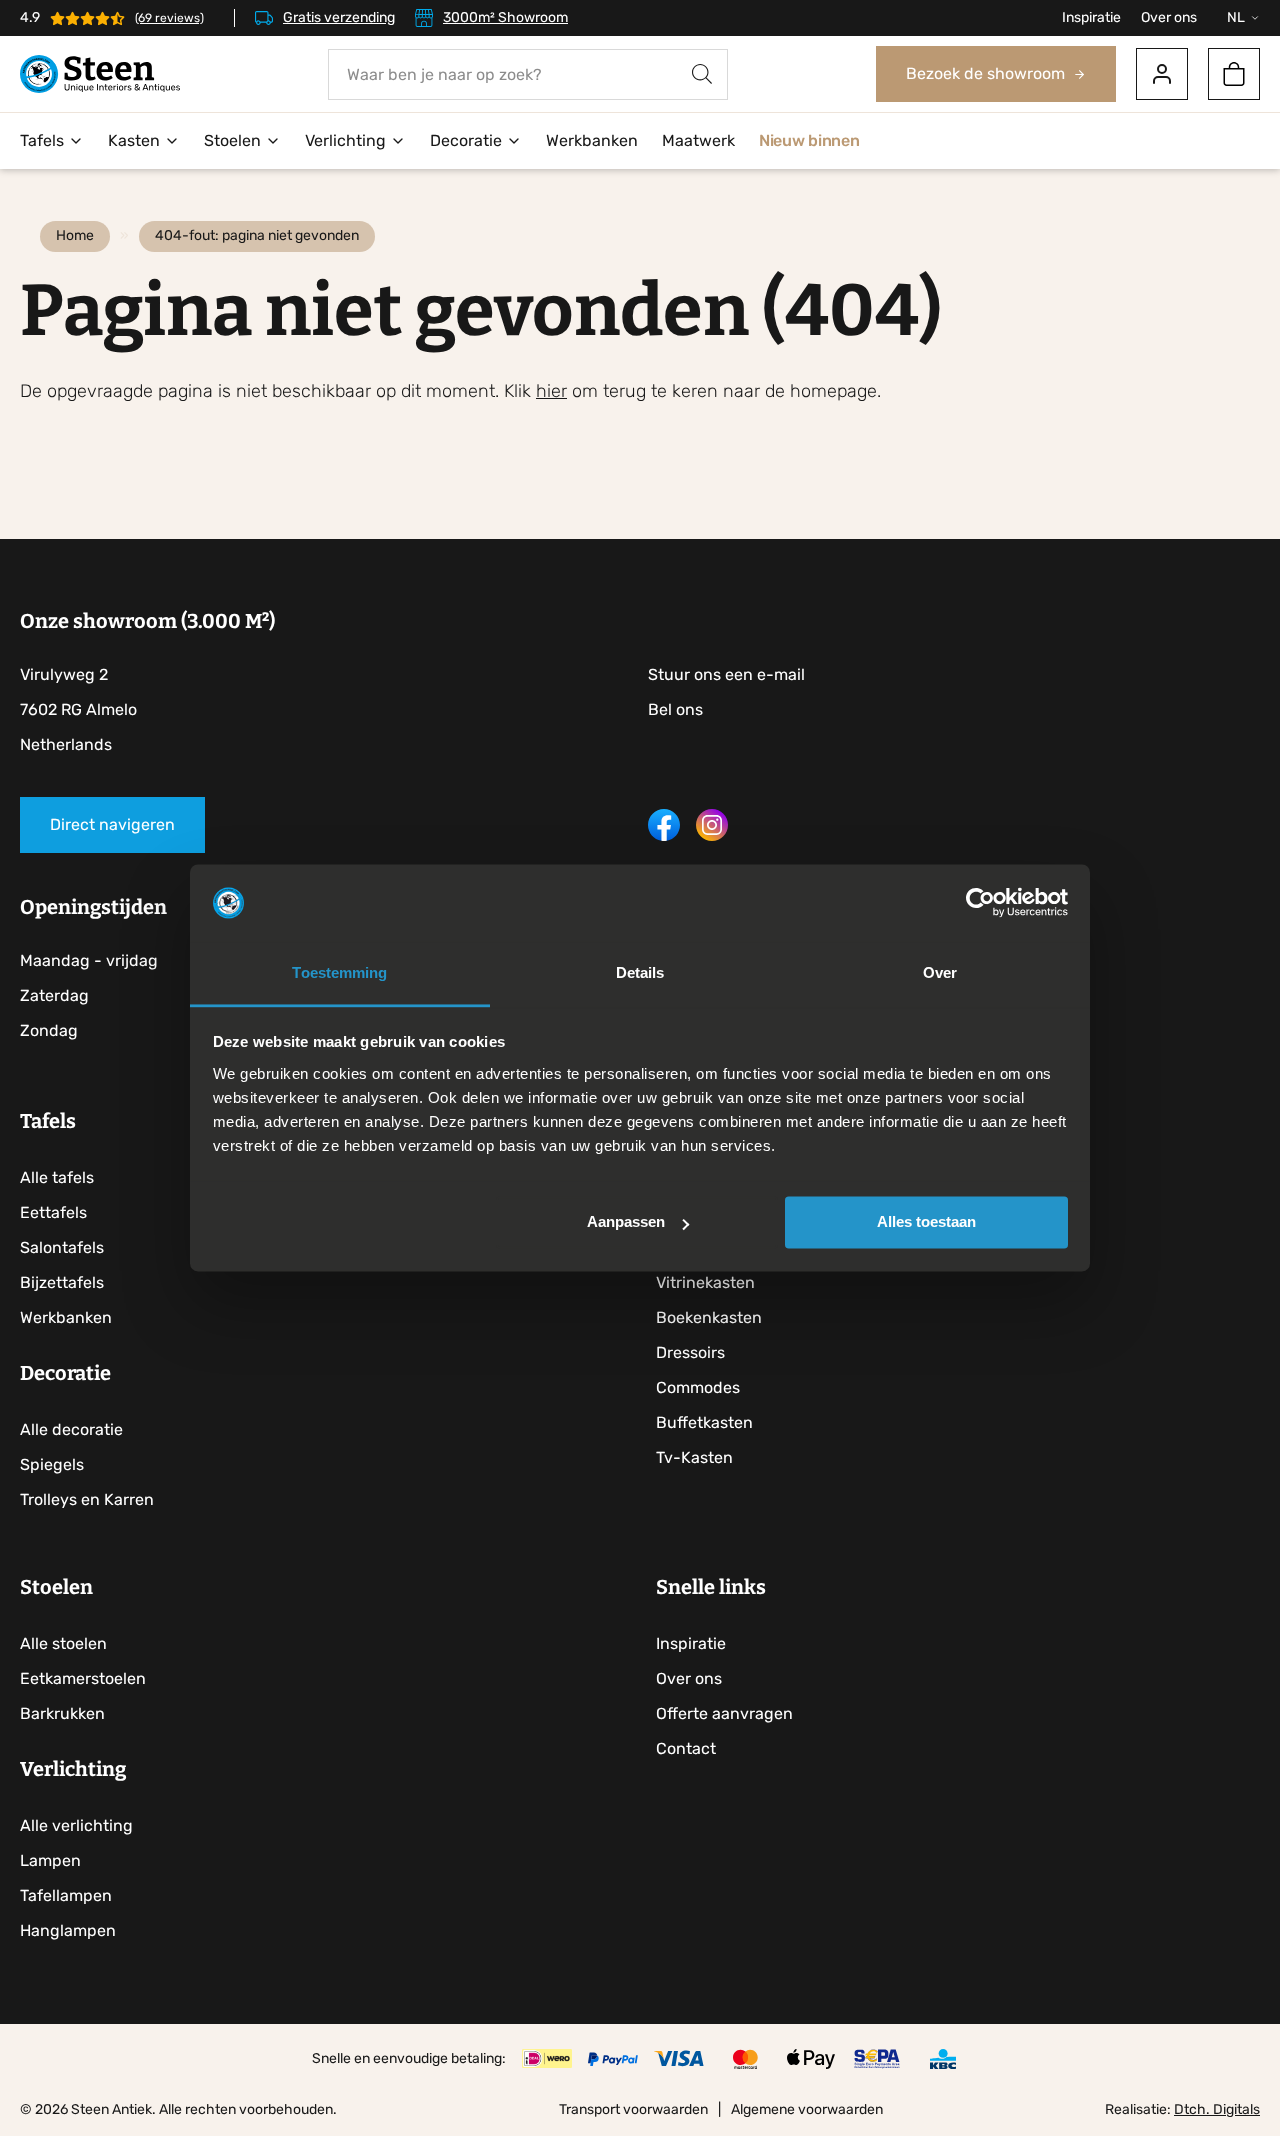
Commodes (698, 1387)
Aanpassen (626, 1222)
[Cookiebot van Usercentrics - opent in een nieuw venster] (980, 903)
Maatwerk (698, 140)
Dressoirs (690, 1352)
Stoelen (232, 140)
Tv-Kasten (694, 1457)
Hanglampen (68, 1930)
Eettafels (53, 1212)
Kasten (134, 140)
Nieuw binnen (809, 140)
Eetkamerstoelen (83, 1678)
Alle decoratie (71, 1429)
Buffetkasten (704, 1422)
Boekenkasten (709, 1317)
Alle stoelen (63, 1643)
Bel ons (675, 709)
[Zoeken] (702, 74)
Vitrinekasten (705, 1282)
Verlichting (345, 140)
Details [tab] (640, 972)
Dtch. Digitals (1217, 2109)
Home (75, 235)
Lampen (50, 1860)
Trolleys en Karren (87, 1499)
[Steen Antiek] (100, 74)
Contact (686, 1748)
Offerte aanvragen (724, 1713)
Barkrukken (62, 1713)
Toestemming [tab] (339, 972)
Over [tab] (940, 972)
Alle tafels (57, 1177)
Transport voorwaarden (633, 2109)
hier (551, 391)
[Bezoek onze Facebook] (664, 835)
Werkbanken (592, 140)
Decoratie (466, 140)
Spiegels (52, 1464)
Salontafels (62, 1247)
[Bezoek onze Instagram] (712, 835)
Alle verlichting (76, 1825)
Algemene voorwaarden (807, 2109)
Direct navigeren (112, 824)
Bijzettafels (62, 1282)
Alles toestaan (926, 1222)
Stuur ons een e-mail (726, 674)
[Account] (1162, 74)
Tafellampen (66, 1895)
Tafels (42, 140)
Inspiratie (1091, 17)
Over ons (1169, 17)
